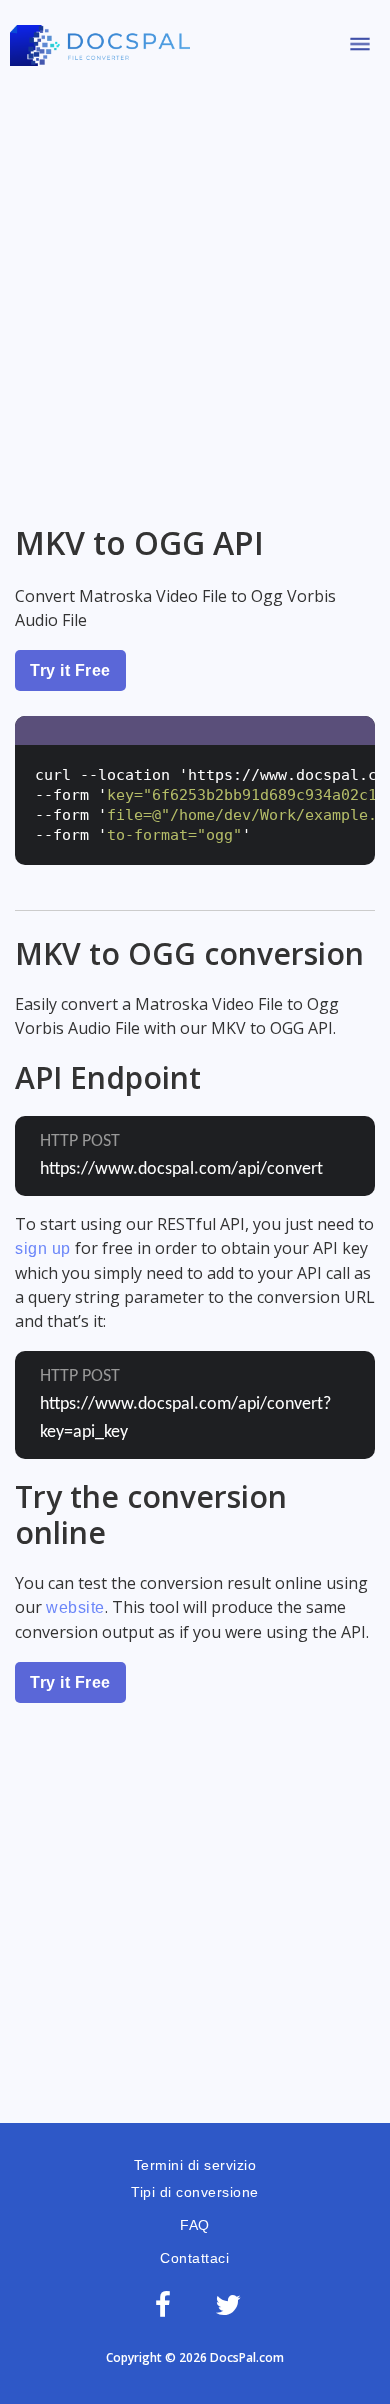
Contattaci (194, 2258)
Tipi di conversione (195, 2192)
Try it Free (70, 670)
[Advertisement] (195, 288)
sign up (43, 1248)
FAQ (195, 2225)
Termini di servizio (195, 2165)
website (75, 1607)
